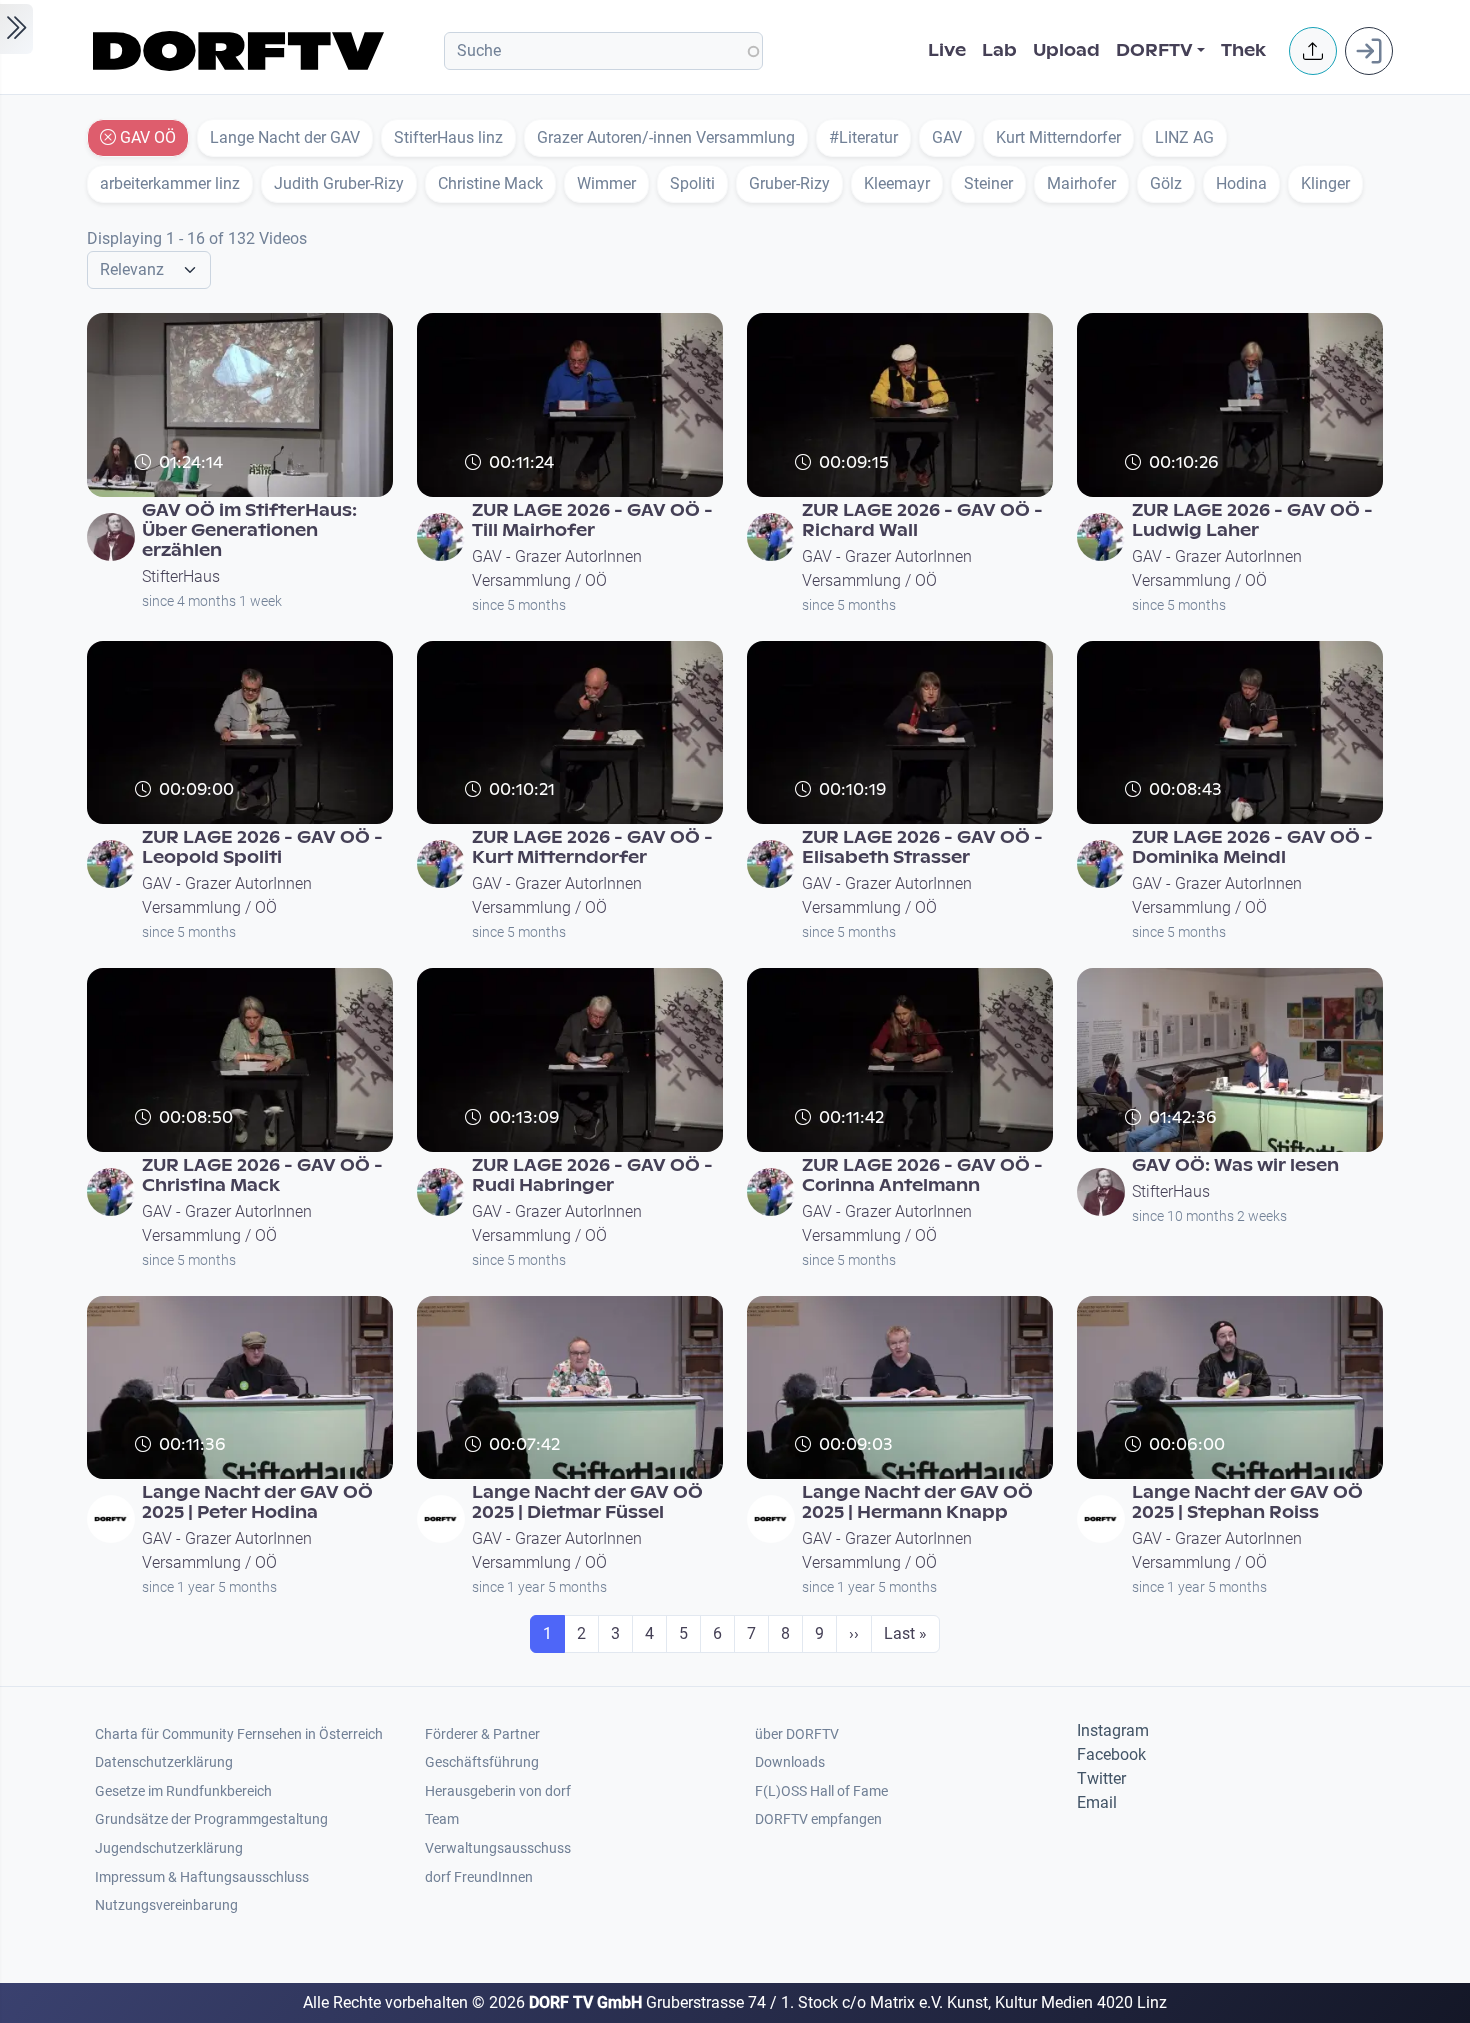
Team (442, 1819)
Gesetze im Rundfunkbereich (183, 1791)
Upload (1066, 50)
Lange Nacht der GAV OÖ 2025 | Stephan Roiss (1247, 1502)
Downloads (790, 1762)
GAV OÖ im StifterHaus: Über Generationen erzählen (249, 530)
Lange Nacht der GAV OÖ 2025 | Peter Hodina (257, 1502)
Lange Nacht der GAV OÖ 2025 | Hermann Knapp (917, 1502)
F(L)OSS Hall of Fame (821, 1791)
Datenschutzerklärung (164, 1762)
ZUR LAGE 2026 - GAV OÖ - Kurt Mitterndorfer (592, 847)
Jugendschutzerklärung (169, 1848)
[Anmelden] (1369, 51)
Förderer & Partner (482, 1734)
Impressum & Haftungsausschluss (202, 1877)
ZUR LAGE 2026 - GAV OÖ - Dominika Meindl (1252, 847)
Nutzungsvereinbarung (166, 1905)
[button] (1313, 51)
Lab (999, 50)
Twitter (1101, 1778)
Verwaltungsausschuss (498, 1848)
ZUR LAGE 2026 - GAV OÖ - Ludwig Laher (1252, 520)
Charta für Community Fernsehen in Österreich (239, 1734)
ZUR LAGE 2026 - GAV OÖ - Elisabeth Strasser (922, 847)
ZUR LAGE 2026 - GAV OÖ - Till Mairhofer (592, 520)
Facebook (1111, 1754)
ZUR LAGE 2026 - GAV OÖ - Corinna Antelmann (922, 1175)
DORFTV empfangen (818, 1819)
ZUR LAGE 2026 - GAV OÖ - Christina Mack (262, 1175)
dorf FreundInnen (479, 1877)
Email (1097, 1802)
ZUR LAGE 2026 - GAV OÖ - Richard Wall (922, 520)
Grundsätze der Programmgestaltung (211, 1819)
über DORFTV (797, 1734)
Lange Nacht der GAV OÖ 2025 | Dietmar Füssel (587, 1502)
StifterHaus (181, 576)
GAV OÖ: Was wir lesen (1235, 1165)
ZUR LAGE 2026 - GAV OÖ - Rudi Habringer (592, 1175)
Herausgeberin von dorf (498, 1791)
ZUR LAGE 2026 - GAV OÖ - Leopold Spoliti (262, 847)
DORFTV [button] (1154, 50)
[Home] (241, 51)
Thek (1243, 50)
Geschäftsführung (482, 1762)
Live (947, 50)
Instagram (1113, 1730)
